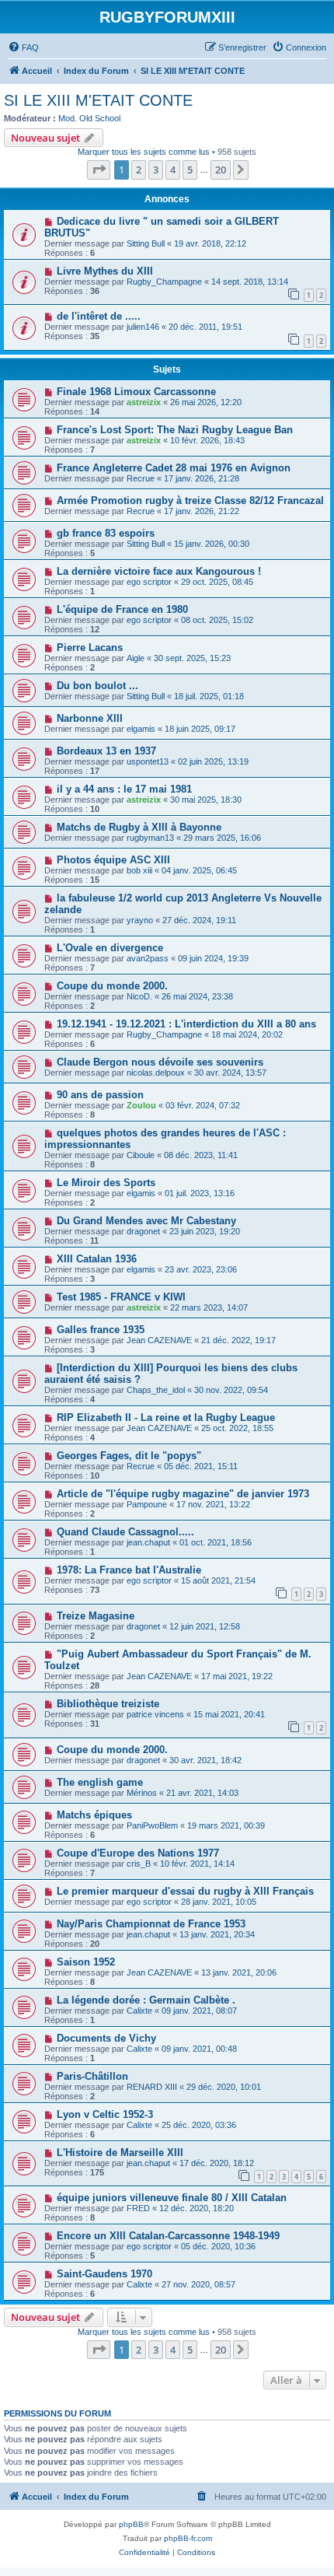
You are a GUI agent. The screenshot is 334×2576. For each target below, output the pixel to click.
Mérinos (142, 1793)
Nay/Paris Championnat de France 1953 (151, 1924)
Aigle (136, 658)
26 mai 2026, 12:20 (206, 402)
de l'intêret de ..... (99, 316)
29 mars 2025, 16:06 (222, 838)
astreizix (144, 402)
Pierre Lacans (90, 647)
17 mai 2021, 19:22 (237, 1676)
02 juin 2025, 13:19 (213, 761)
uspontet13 (148, 761)
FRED (138, 2208)
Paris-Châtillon (92, 2076)
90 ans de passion (100, 1095)
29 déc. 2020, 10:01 (224, 2087)
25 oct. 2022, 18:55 (237, 1428)
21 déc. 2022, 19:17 (238, 1340)
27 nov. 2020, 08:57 (198, 2284)
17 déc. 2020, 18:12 (217, 2163)
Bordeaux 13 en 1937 (106, 751)
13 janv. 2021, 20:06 (239, 1972)
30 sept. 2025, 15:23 (192, 658)
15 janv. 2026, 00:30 (212, 544)
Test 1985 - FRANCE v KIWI (121, 1297)
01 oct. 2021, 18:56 (216, 1542)
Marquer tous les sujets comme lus (144, 152)
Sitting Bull (146, 243)
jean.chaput (148, 1542)
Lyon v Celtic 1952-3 (105, 2114)
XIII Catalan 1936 (97, 1259)
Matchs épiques (94, 1815)
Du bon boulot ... (97, 686)
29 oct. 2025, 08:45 (217, 582)
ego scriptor (149, 582)
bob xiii (139, 870)
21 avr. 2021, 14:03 (202, 1793)
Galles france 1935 (101, 1330)
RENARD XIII (152, 2087)
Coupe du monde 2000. (112, 986)
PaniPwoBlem (152, 1825)
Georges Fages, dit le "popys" (129, 1456)
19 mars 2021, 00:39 (226, 1825)
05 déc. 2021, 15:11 (201, 1466)
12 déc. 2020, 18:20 (197, 2208)
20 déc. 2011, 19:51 (205, 327)
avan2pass (148, 958)
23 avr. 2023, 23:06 (201, 1269)
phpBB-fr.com (188, 2538)
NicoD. (139, 996)
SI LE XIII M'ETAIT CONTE (98, 100)
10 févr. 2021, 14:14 (197, 1864)
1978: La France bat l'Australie (129, 1570)
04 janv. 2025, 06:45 (199, 870)
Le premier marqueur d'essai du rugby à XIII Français (185, 1891)
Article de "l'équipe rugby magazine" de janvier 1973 (183, 1494)
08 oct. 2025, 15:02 (217, 620)
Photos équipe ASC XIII (113, 860)
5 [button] (190, 170)
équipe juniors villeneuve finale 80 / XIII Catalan (172, 2198)
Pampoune (147, 1504)
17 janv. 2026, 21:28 (202, 478)
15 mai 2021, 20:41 (229, 1714)
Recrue (141, 478)
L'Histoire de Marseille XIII (120, 2152)
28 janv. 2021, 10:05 (219, 1902)
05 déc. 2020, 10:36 (218, 2246)
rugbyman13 (150, 838)
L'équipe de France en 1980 (122, 609)
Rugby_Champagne (164, 282)
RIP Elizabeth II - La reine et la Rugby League (166, 1417)
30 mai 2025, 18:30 (206, 800)
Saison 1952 (86, 1962)
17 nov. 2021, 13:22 (213, 1504)
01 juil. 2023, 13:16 (200, 1193)
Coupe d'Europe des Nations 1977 (138, 1853)
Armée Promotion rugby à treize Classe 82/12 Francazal (190, 500)
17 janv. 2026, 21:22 (202, 511)
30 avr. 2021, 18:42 (205, 1760)
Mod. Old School (89, 118)
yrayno (140, 920)
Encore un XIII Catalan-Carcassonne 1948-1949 (168, 2236)
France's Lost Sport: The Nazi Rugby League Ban (175, 430)
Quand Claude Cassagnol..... (125, 1532)
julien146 (143, 327)
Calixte (139, 2011)
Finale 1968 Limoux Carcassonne (136, 392)
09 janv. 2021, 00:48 (199, 2049)
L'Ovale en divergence (110, 948)
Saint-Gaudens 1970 (104, 2274)
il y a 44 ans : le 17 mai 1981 (124, 789)
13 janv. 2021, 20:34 (217, 1934)
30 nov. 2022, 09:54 (231, 1390)
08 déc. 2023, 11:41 (201, 1155)
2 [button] (139, 170)
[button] (99, 170)
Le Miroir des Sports (106, 1183)
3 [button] (156, 170)
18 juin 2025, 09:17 (200, 729)
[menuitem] (23, 47)
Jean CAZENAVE (159, 1340)
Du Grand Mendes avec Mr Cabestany (146, 1221)
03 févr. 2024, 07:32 (203, 1105)
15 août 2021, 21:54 (218, 1580)
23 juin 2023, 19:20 (205, 1231)
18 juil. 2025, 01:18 (209, 696)
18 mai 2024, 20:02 (247, 1034)
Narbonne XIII (90, 718)
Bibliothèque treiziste (108, 1704)
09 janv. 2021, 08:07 (199, 2011)
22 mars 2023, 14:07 (209, 1307)
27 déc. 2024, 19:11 (199, 920)
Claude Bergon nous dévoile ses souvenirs (160, 1062)
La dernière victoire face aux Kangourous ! (159, 571)
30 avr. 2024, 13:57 (230, 1073)
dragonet (143, 1231)
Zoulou (141, 1105)
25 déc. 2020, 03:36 (199, 2125)
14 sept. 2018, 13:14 (250, 282)
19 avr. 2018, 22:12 (210, 243)
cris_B (139, 1864)
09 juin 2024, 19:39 (213, 958)
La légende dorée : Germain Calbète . (146, 2000)
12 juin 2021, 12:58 (205, 1626)
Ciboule (141, 1155)
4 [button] (173, 170)
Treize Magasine (96, 1616)
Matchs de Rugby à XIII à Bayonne (139, 827)
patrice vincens (155, 1714)
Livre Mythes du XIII (105, 271)
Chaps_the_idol (156, 1390)
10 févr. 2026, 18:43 (207, 440)
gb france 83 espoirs (106, 533)
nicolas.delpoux (156, 1073)
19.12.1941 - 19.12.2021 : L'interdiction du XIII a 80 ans (186, 1024)
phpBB (131, 2524)
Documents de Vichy (106, 2038)
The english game (100, 1782)
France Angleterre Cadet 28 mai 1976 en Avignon (174, 468)
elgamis (141, 729)
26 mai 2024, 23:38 (197, 996)
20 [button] (221, 170)
